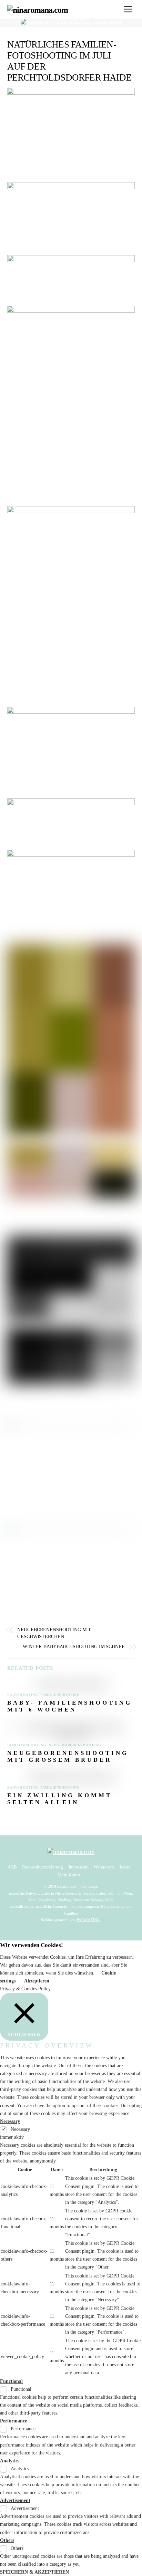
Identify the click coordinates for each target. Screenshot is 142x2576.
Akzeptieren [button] (37, 1981)
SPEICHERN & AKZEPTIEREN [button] (34, 2572)
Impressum (79, 1867)
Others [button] (7, 2540)
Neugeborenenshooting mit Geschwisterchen (54, 1633)
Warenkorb (104, 1867)
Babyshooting (23, 1695)
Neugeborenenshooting (75, 1745)
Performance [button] (13, 2421)
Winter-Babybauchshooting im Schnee (74, 1647)
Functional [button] (11, 2381)
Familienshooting (60, 1695)
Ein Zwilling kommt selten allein (60, 1799)
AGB (12, 1867)
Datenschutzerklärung (43, 1867)
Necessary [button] (10, 2121)
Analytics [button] (10, 2461)
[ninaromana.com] (38, 10)
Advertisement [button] (15, 2500)
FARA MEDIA (88, 1920)
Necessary (20, 2129)
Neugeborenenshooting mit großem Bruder (68, 1756)
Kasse (125, 1867)
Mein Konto (69, 1875)
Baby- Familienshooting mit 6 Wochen (70, 1706)
